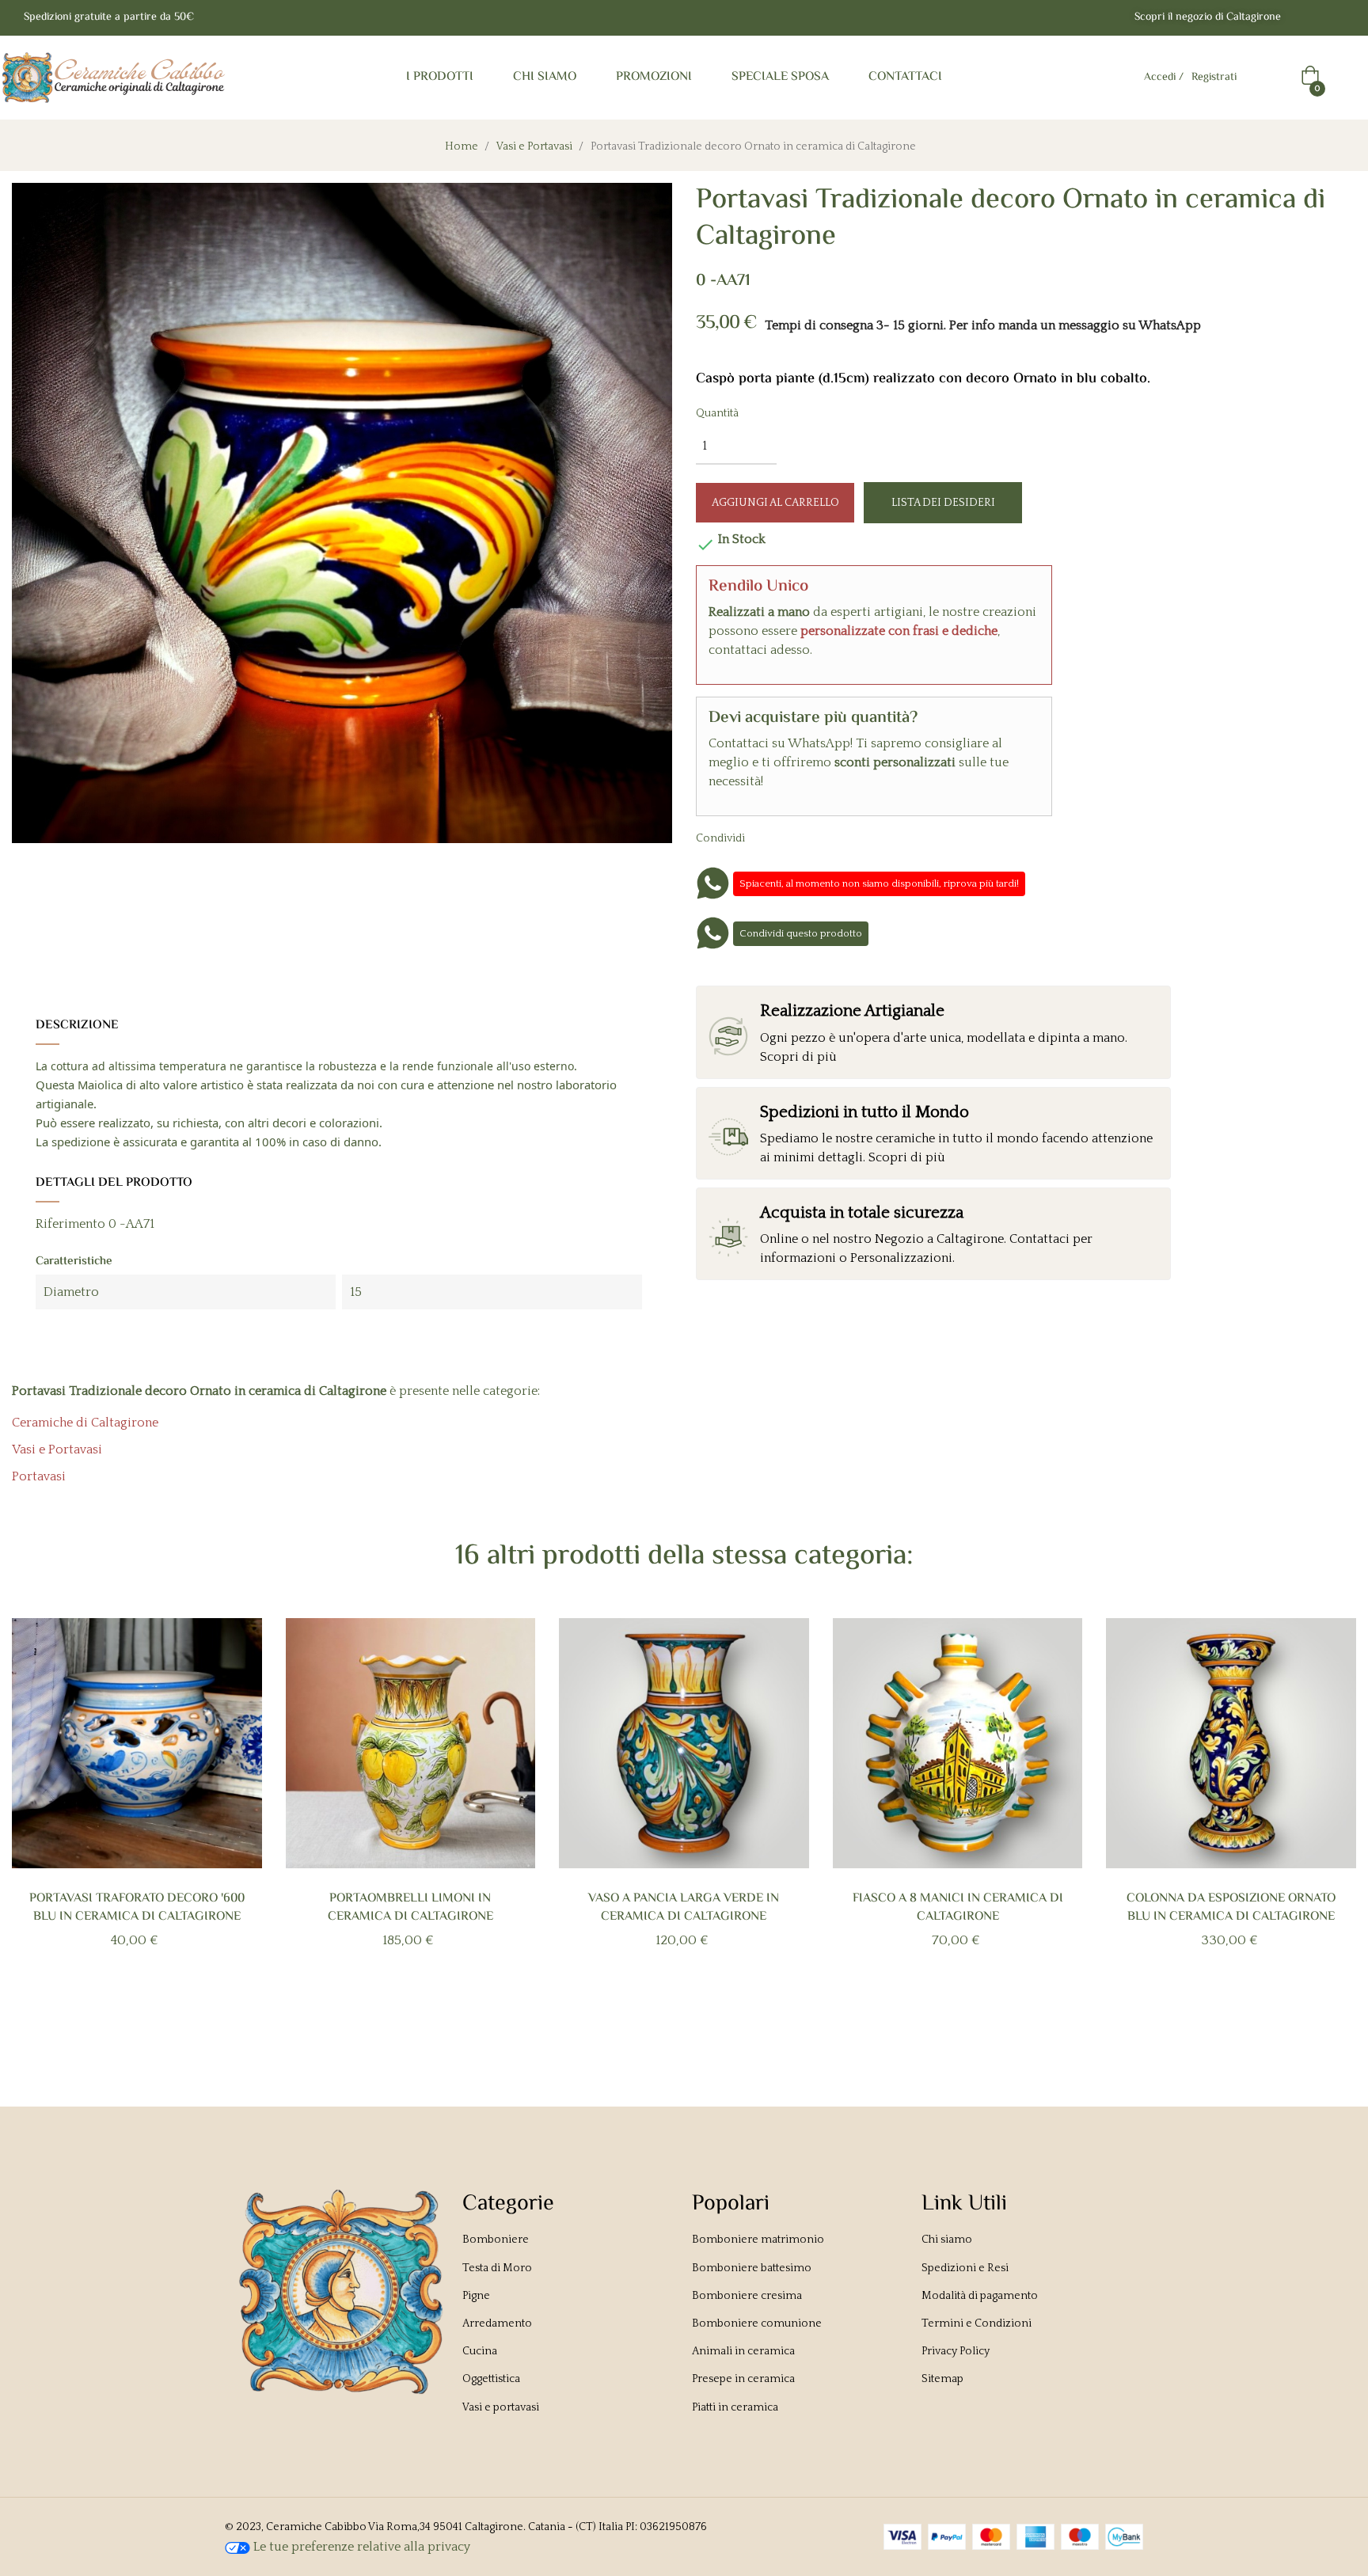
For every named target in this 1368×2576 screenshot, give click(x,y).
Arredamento (497, 2323)
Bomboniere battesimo (752, 2268)
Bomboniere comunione (757, 2323)
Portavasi (39, 1476)
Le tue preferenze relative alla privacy (360, 2547)
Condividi (775, 838)
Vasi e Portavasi (57, 1449)
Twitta (800, 838)
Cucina (480, 2351)
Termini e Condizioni (977, 2323)
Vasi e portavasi (501, 2407)
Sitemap (942, 2379)
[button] (1208, 18)
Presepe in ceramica (743, 2379)
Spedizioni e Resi (965, 2268)
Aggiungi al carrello (775, 503)
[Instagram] (1338, 18)
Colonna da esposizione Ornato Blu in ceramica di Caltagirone (1231, 1908)
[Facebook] (1306, 18)
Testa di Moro (497, 2268)
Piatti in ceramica (735, 2407)
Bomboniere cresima (747, 2296)
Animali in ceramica (743, 2351)
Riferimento (70, 1224)
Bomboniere (496, 2240)
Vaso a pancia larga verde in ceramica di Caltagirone (684, 1908)
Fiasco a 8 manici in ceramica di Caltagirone (958, 1908)
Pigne (476, 2296)
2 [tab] (676, 2013)
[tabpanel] (137, 1809)
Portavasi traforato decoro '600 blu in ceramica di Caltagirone (137, 1908)
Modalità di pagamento (980, 2296)
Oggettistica (491, 2379)
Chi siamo (947, 2240)
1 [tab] (660, 2013)
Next (1330, 1820)
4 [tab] (708, 2013)
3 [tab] (692, 2013)
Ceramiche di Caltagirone (85, 1423)
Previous (38, 1820)
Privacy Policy (956, 2351)
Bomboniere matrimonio (758, 2240)
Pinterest (824, 838)
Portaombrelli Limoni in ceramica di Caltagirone (410, 1908)
